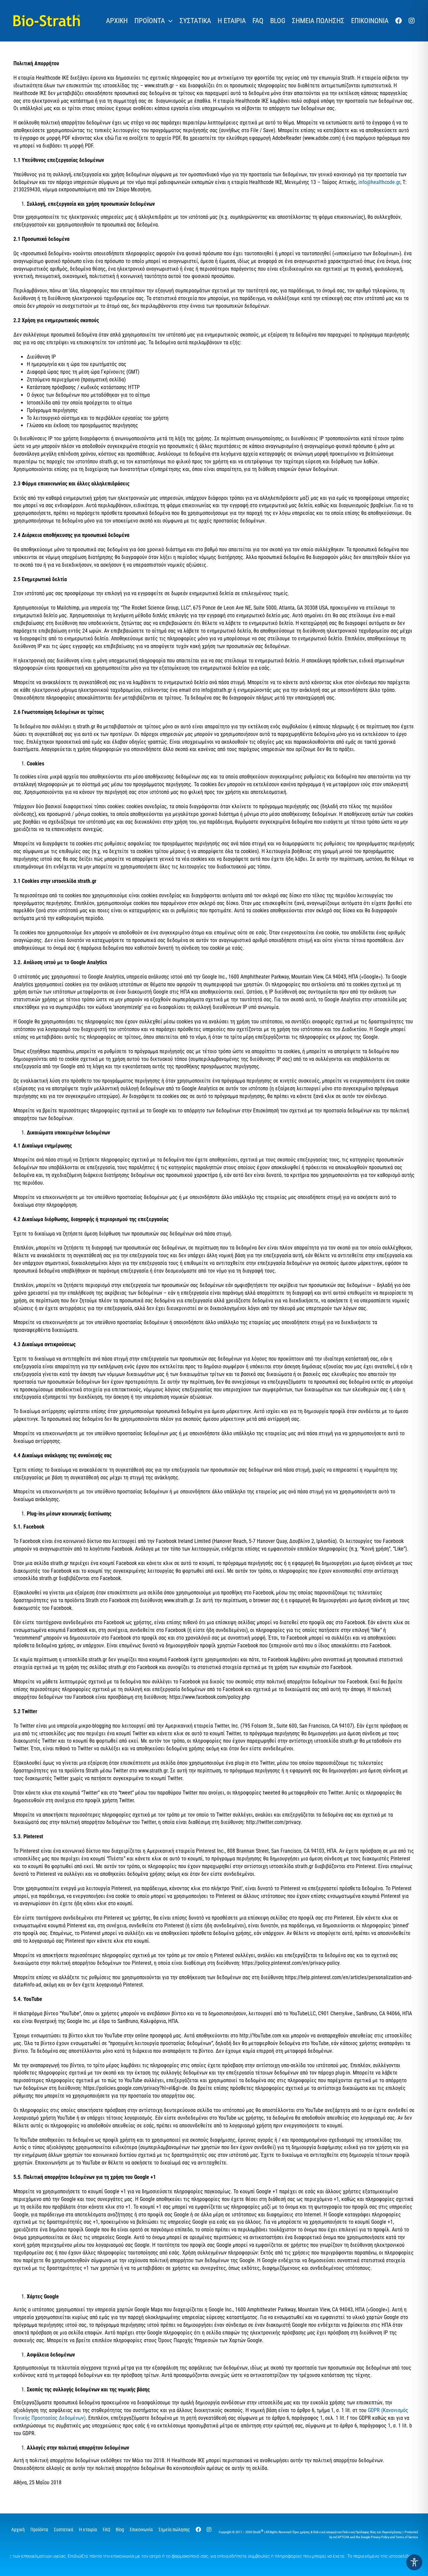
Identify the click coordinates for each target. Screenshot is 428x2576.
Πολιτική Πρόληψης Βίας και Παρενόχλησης (372, 2532)
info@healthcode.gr (379, 182)
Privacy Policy (380, 2537)
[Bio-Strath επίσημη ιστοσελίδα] (47, 17)
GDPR (374, 2410)
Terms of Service (407, 2537)
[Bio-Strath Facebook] (399, 21)
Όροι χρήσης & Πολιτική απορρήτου (317, 2532)
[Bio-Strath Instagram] (412, 21)
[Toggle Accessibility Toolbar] (414, 2562)
